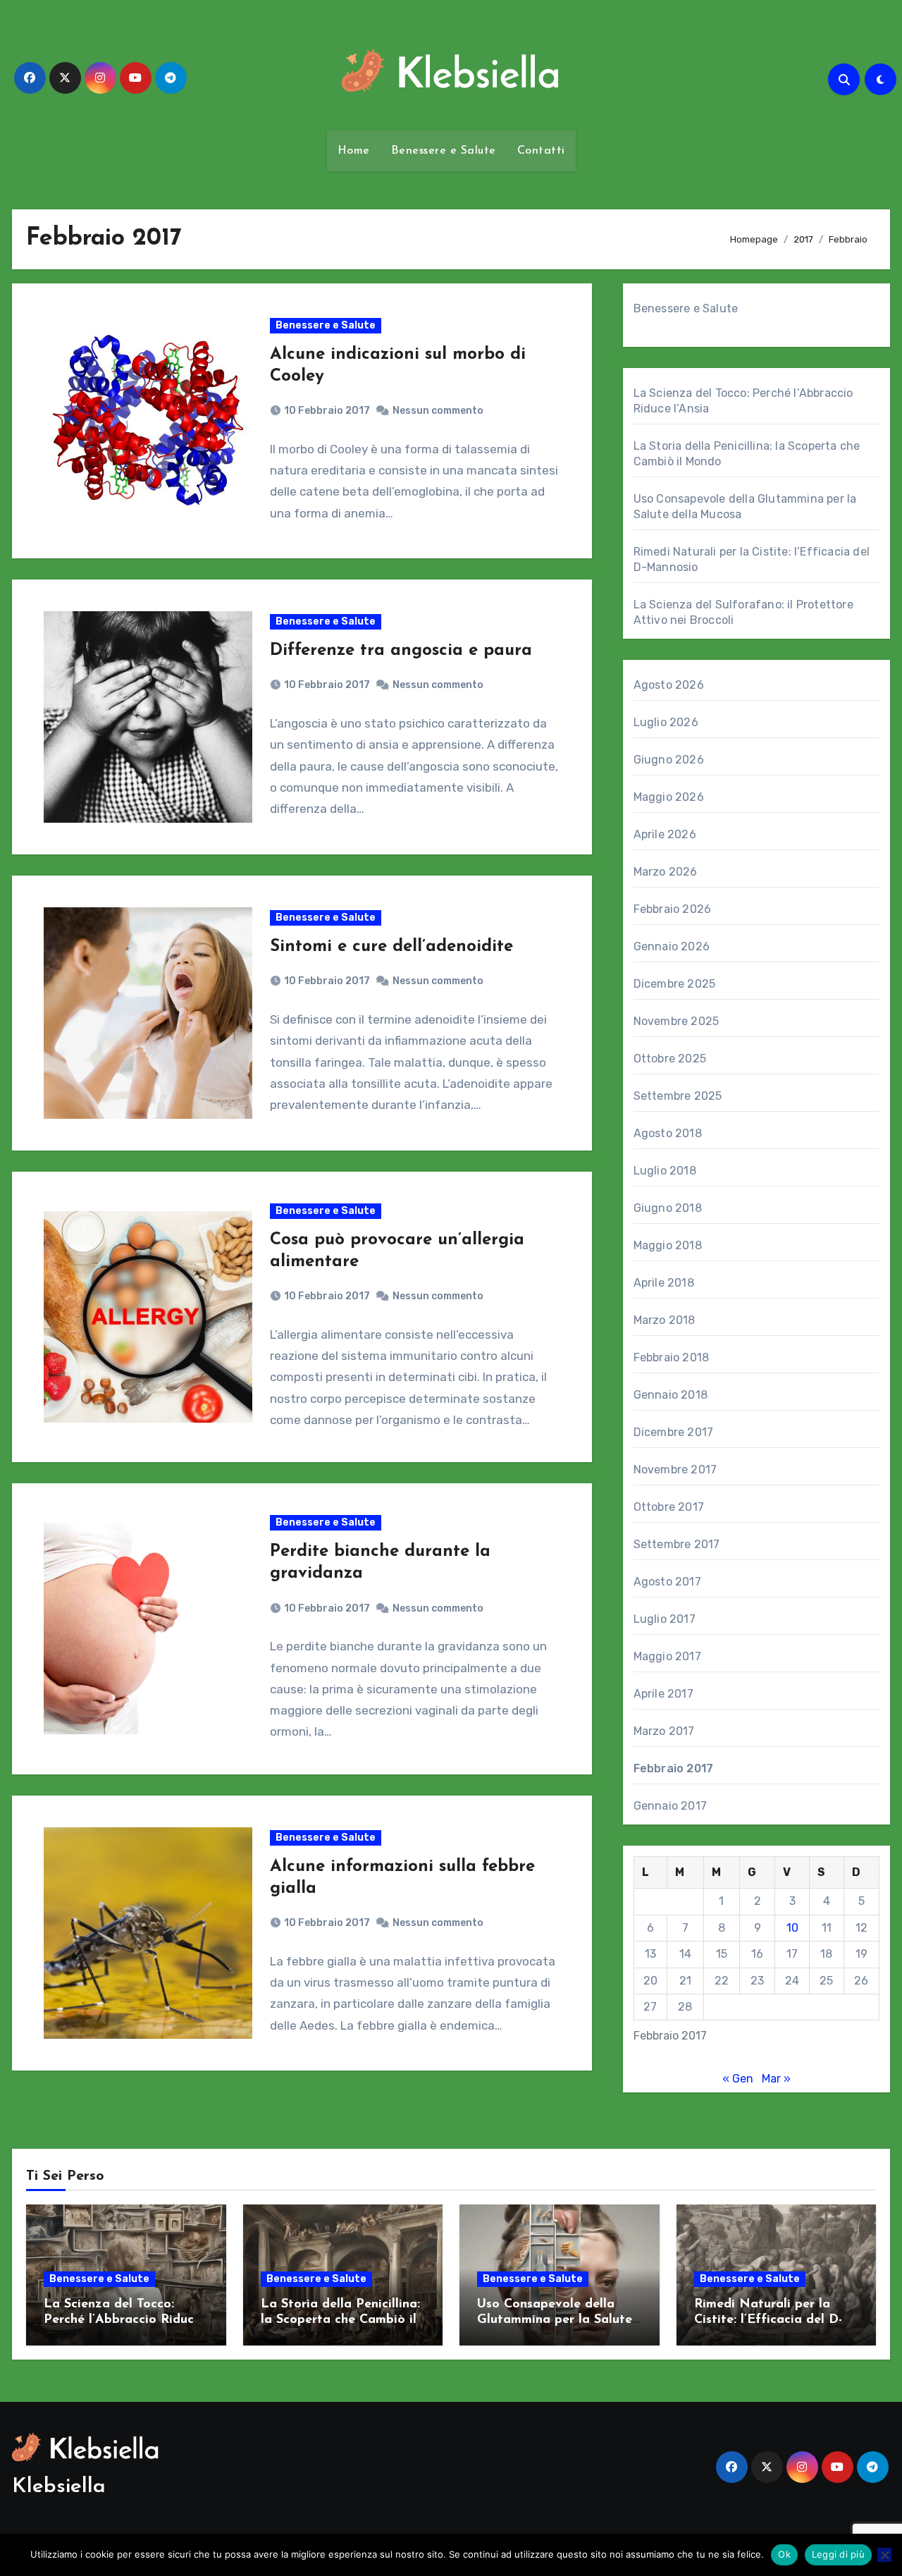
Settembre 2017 (677, 1544)
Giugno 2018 (668, 1208)
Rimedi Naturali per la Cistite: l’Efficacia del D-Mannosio (768, 2320)
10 (792, 1928)
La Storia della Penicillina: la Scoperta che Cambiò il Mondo (340, 2320)
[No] (884, 2555)
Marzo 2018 (665, 1320)
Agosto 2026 (669, 685)
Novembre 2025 (676, 1021)
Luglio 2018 (665, 1171)
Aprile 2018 (664, 1283)
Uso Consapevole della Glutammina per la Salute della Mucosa (555, 2320)
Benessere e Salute (444, 151)
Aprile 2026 (665, 834)
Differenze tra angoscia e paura (401, 651)
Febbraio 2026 (673, 909)
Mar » (776, 2079)
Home (354, 151)
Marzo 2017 (664, 1731)
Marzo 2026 (666, 872)
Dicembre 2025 (675, 984)
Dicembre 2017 (674, 1432)
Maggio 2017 (667, 1656)
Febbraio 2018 (672, 1357)
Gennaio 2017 (670, 1806)
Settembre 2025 (678, 1096)
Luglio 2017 (665, 1619)
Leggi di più (838, 2554)
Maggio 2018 (668, 1245)
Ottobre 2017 (669, 1507)
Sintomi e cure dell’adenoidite (391, 947)
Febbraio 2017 (674, 1768)
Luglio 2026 (666, 722)
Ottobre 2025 (670, 1059)
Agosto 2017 (667, 1582)
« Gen (738, 2079)
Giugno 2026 (669, 760)
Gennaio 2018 (671, 1395)
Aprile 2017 (663, 1694)
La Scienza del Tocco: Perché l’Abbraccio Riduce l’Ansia (122, 2320)
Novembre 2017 (675, 1470)
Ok (784, 2554)
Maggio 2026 (669, 797)
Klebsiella (59, 2487)
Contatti (541, 151)
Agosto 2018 (668, 1133)
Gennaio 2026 (672, 946)
